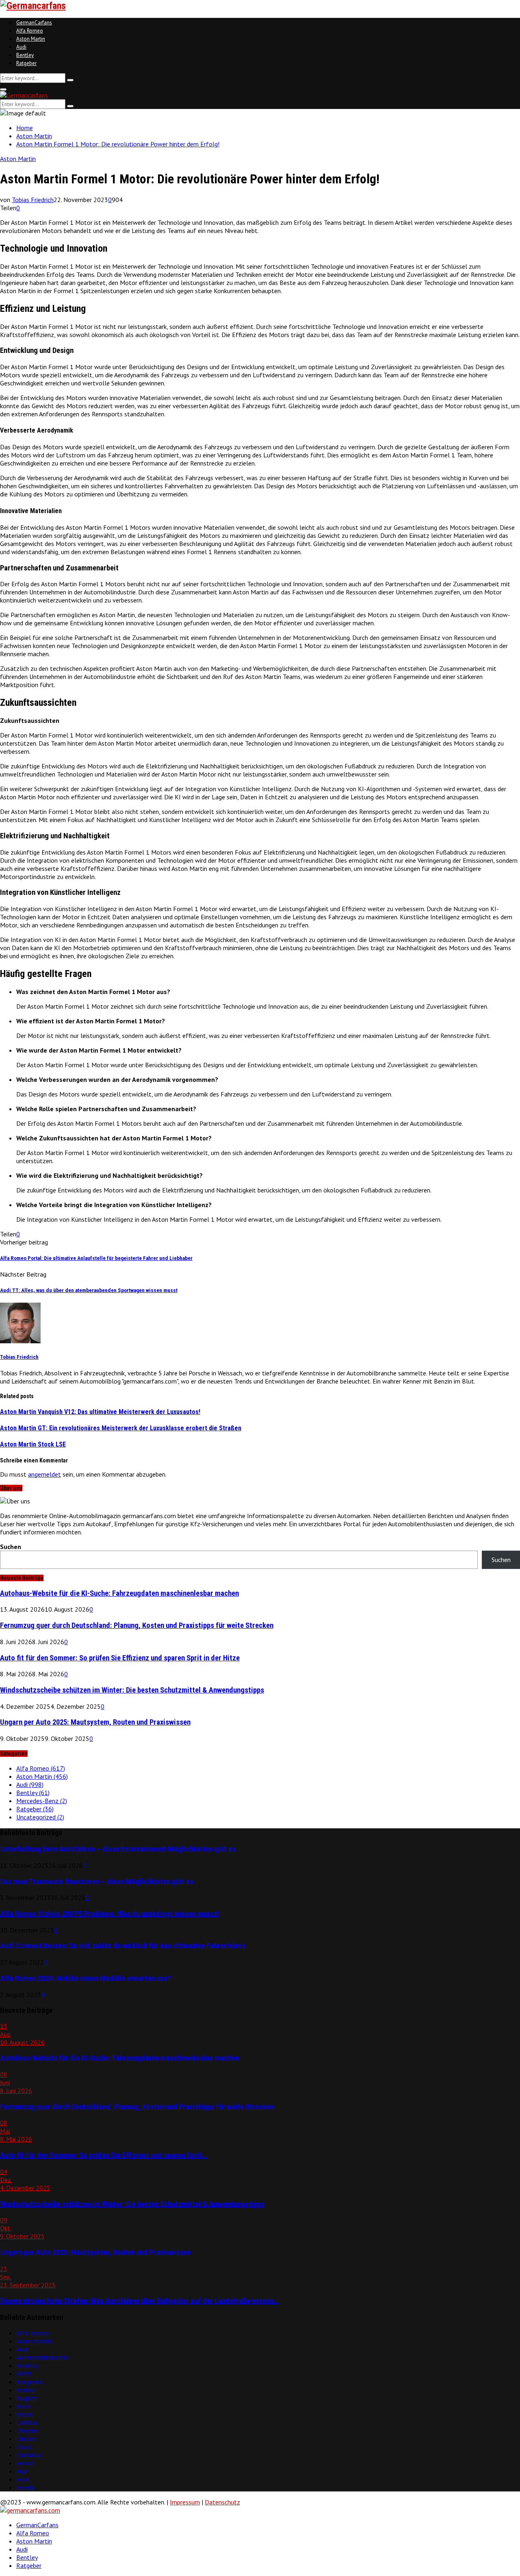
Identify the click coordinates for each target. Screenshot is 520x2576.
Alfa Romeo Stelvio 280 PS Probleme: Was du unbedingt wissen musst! (109, 1914)
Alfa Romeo (30, 31)
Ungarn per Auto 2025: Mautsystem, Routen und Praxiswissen (95, 1722)
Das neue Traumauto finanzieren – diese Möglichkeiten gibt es (97, 1882)
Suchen (11, 1547)
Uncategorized (40, 1817)
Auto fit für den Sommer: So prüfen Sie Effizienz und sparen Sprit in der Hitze (120, 1658)
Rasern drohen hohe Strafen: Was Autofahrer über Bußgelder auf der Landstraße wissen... (140, 2301)
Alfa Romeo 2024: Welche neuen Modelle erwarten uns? (86, 1978)
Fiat (22, 2471)
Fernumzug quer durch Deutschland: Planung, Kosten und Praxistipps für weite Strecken (137, 1625)
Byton (25, 2414)
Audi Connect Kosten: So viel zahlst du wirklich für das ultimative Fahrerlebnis (123, 1946)
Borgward (29, 2382)
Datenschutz (222, 2502)
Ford (23, 2479)
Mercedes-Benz (42, 1801)
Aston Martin (31, 39)
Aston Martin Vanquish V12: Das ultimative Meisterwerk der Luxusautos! (100, 1412)
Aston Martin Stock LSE (33, 1444)
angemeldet (44, 1474)
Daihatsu (28, 2455)
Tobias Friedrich (33, 200)
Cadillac (27, 2422)
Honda (25, 2487)
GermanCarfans (34, 23)
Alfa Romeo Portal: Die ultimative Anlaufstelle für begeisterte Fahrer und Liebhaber (96, 1258)
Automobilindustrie (42, 2357)
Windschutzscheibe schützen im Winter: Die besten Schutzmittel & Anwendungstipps (132, 1690)
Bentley (25, 55)
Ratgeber (26, 63)
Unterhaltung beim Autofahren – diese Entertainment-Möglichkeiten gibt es (118, 1849)
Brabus (26, 2390)
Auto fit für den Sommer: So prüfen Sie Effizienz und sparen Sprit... (104, 2155)
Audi (21, 47)
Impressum (185, 2502)
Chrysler (27, 2430)
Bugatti (27, 2398)
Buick (23, 2406)
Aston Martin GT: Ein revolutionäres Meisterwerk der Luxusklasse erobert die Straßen (121, 1428)
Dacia (24, 2447)
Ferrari (25, 2463)
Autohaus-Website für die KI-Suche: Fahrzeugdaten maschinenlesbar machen (119, 1593)
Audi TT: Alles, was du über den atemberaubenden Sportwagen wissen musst (89, 1290)
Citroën (26, 2439)
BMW (24, 2374)
